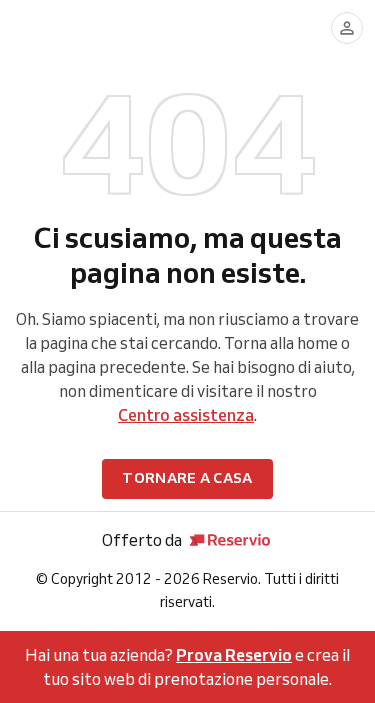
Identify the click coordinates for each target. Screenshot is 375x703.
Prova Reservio (234, 655)
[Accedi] (347, 28)
